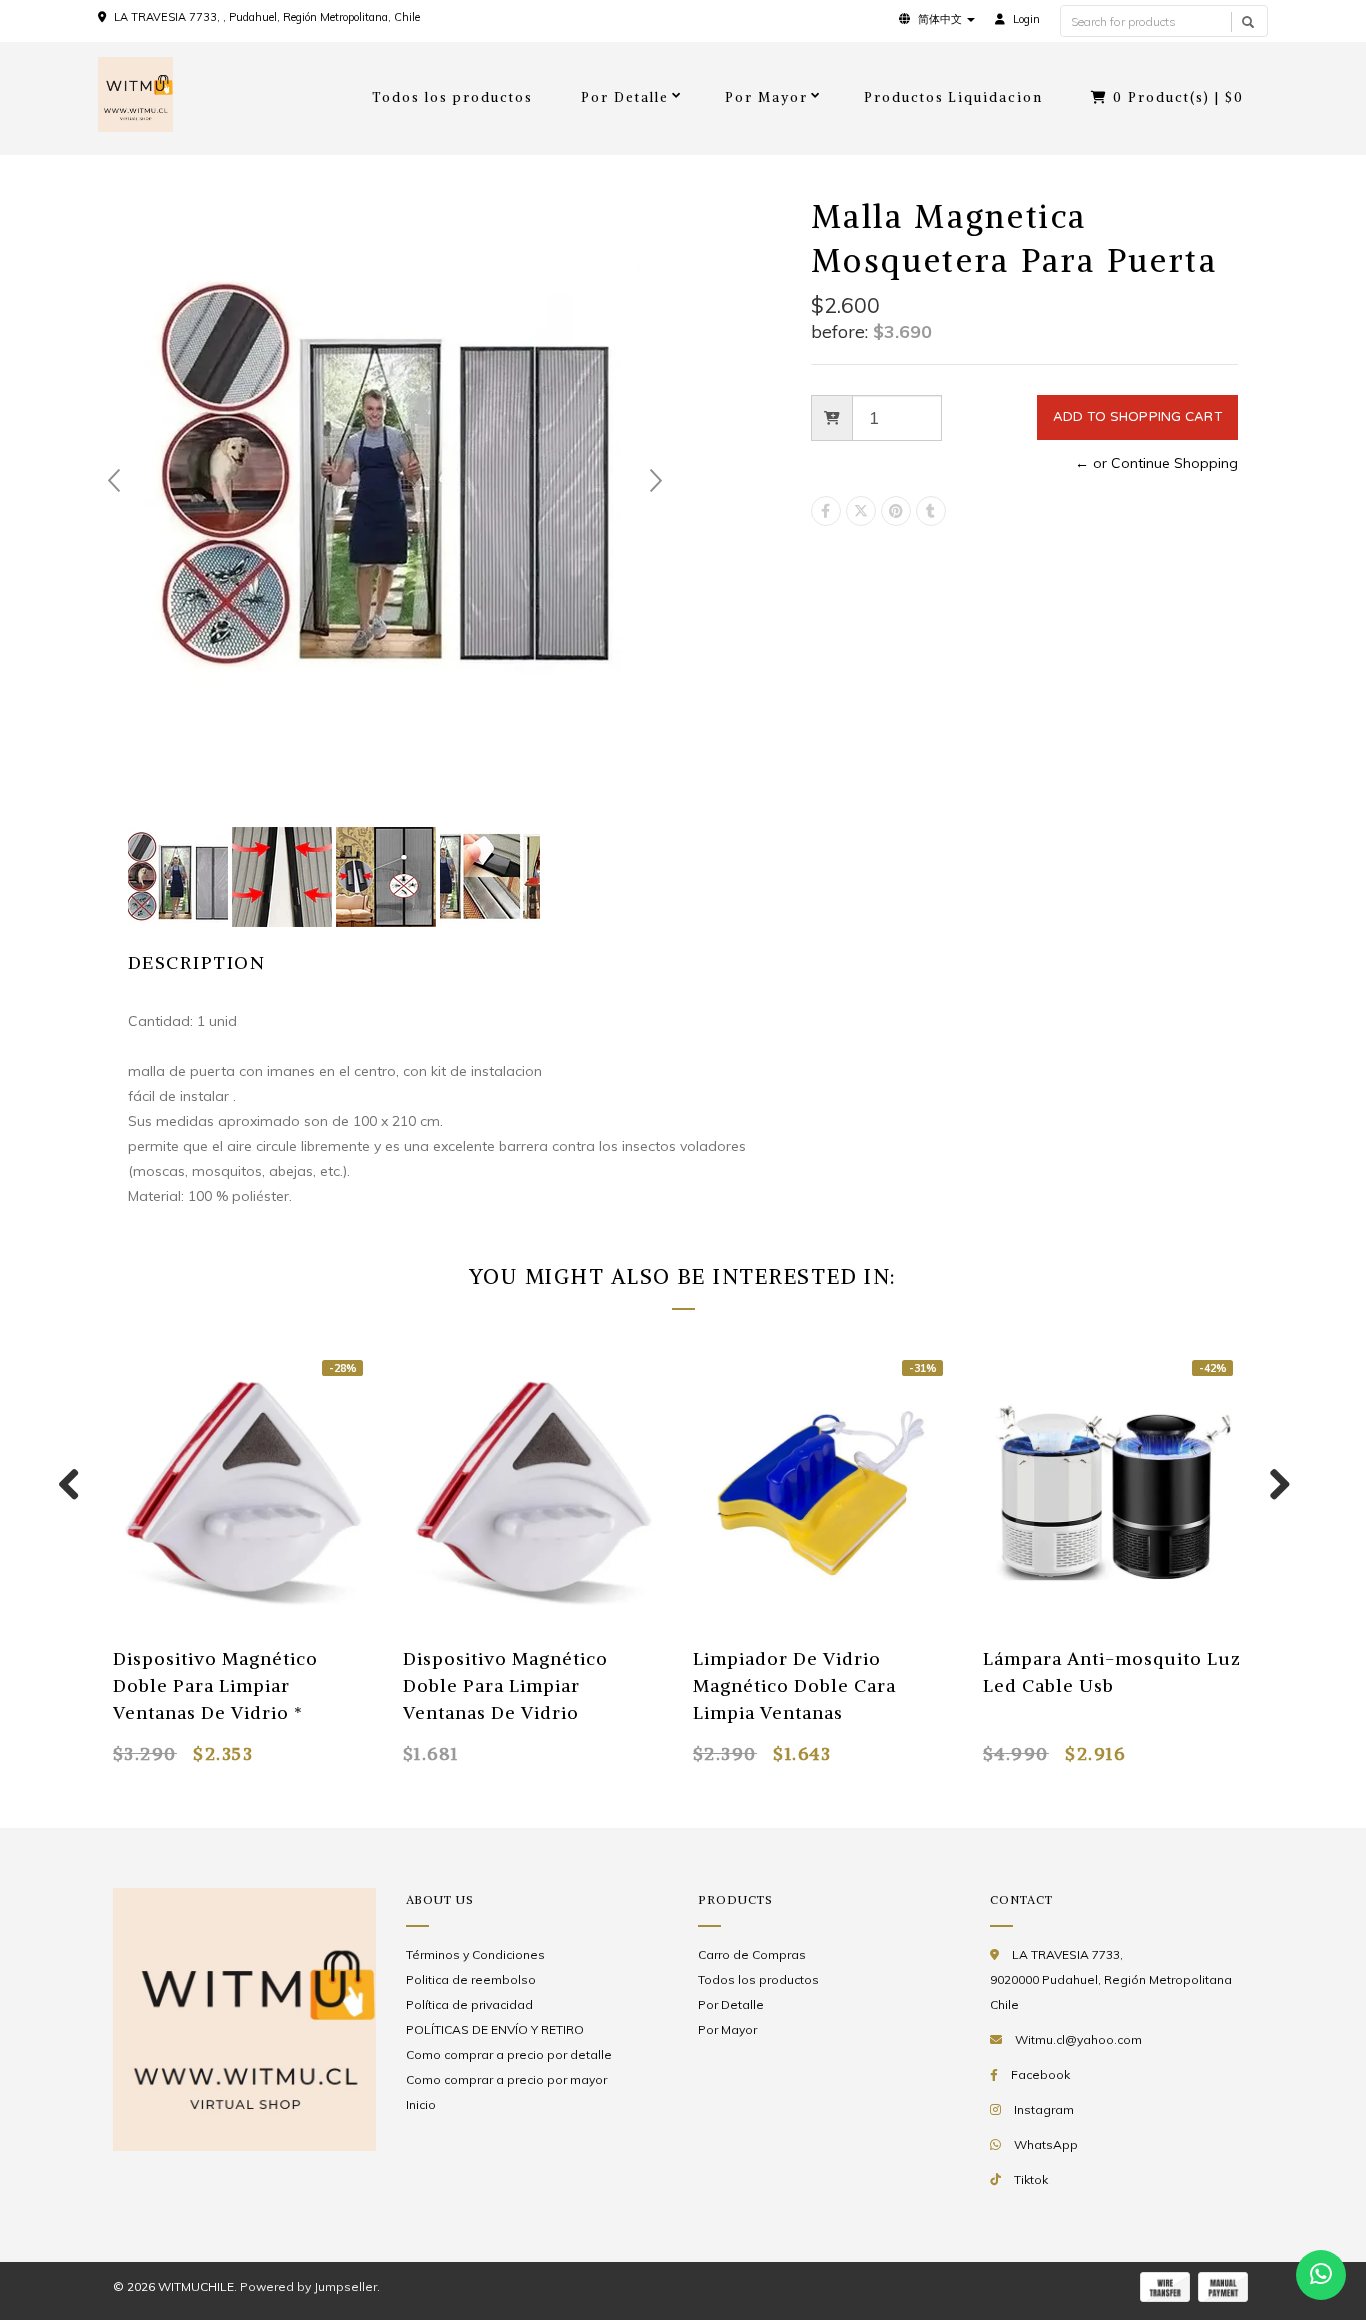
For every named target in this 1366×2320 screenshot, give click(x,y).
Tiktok (1031, 2179)
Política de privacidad (469, 2004)
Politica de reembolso (471, 1979)
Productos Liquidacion (954, 97)
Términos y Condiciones (475, 1954)
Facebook (1040, 2074)
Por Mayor (766, 97)
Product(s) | (1178, 97)
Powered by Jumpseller (308, 2286)
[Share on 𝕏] (861, 511)
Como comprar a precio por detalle (509, 2054)
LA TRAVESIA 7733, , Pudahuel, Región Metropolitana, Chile (267, 17)
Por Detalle (625, 97)
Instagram (1044, 2109)
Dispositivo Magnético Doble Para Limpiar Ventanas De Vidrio (505, 1685)
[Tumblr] (931, 511)
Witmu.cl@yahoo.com (1078, 2039)
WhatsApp (1046, 2144)
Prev (114, 481)
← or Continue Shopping (1156, 463)
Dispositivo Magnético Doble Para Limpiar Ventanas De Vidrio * (215, 1685)
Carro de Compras (752, 1954)
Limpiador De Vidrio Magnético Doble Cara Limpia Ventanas (794, 1685)
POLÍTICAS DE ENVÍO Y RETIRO (495, 2029)
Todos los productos (452, 97)
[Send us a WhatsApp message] (1321, 2275)
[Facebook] (826, 511)
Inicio (421, 2104)
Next (656, 481)
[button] (937, 19)
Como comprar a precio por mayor (506, 2079)
